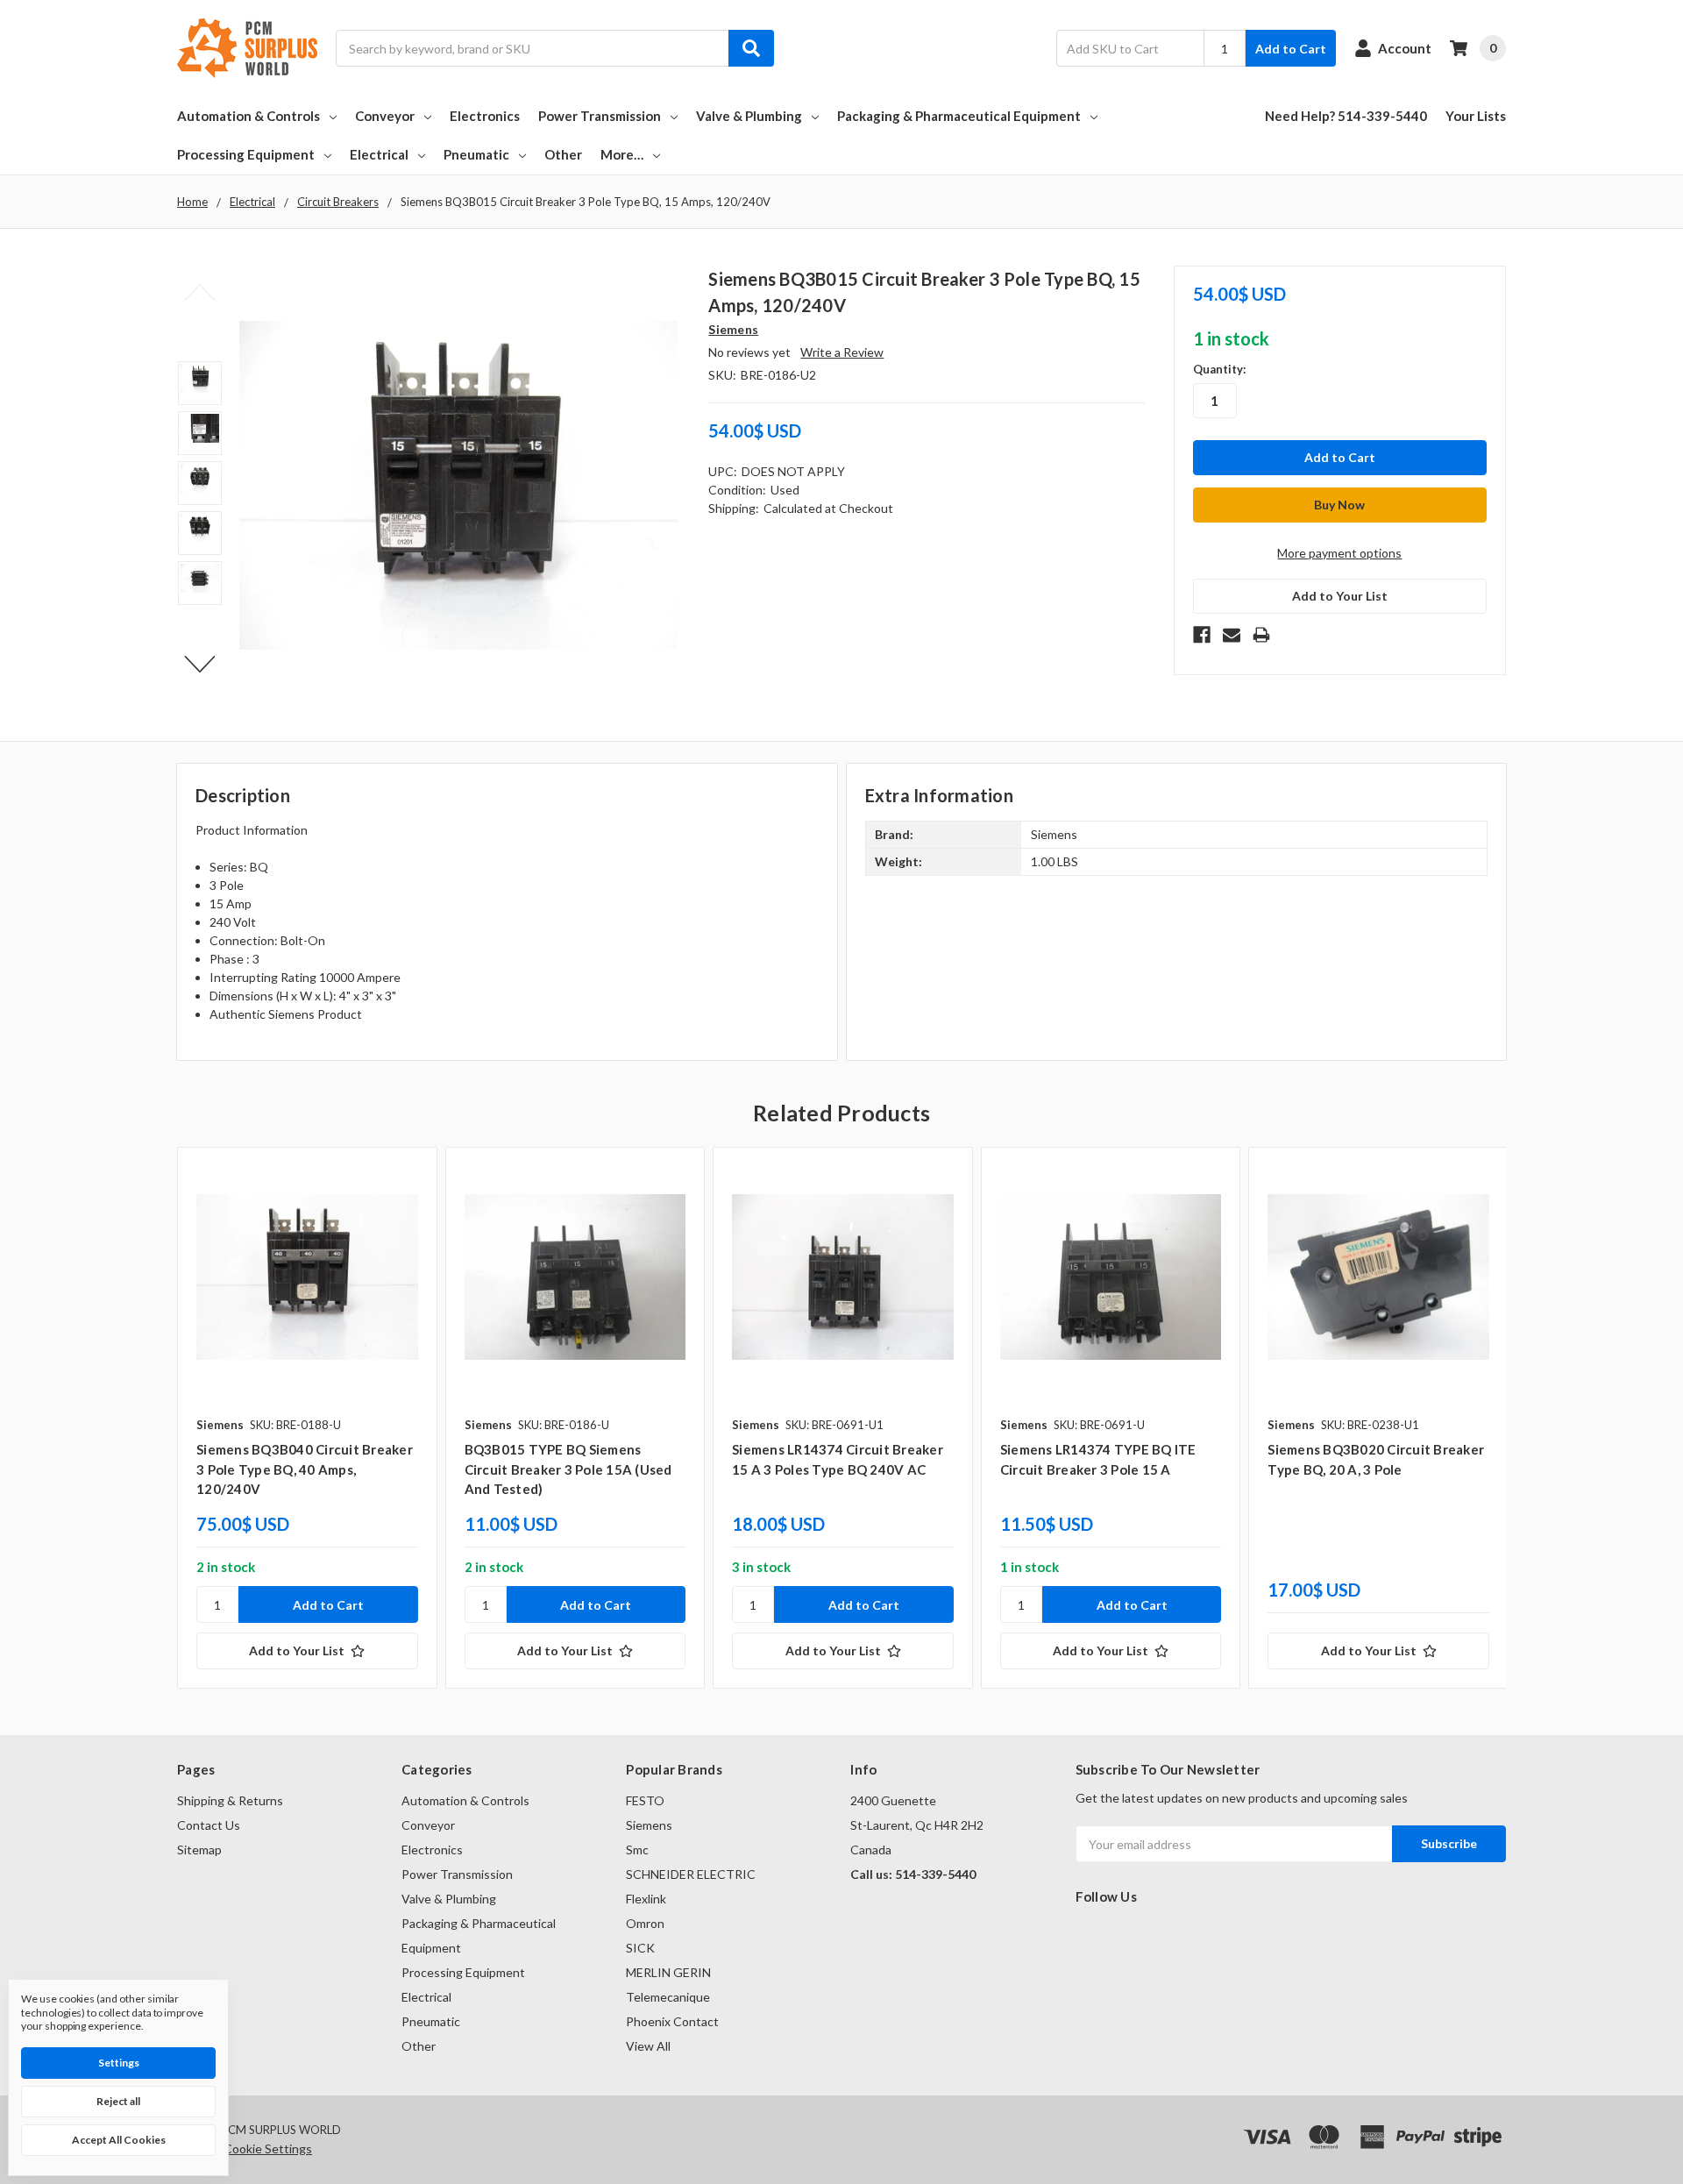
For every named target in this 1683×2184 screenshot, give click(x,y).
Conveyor (385, 116)
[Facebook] (1202, 635)
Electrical (379, 154)
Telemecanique (668, 1997)
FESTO (645, 1800)
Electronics (485, 116)
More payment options (1339, 553)
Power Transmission (600, 116)
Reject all (118, 2101)
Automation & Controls (249, 116)
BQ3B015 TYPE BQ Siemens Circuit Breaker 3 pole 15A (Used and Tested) (568, 1469)
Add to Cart (1291, 49)
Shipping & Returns (230, 1800)
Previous (200, 293)
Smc (637, 1850)
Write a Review (842, 352)
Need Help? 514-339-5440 (1346, 116)
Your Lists (1476, 116)
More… (622, 154)
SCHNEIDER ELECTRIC (691, 1874)
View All (648, 2046)
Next (200, 665)
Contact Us (209, 1825)
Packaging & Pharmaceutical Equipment (959, 116)
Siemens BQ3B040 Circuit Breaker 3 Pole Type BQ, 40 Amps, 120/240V (305, 1469)
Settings (119, 2063)
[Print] (1261, 635)
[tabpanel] (307, 1418)
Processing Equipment (246, 154)
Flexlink (646, 1899)
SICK (640, 1948)
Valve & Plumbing (749, 116)
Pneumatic (476, 154)
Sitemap (199, 1850)
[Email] (1232, 635)
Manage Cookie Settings (245, 2148)
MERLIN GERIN (668, 1972)
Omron (645, 1923)
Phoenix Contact (672, 2021)
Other (563, 154)
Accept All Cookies (119, 2140)
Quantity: (1219, 369)
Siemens (649, 1825)
